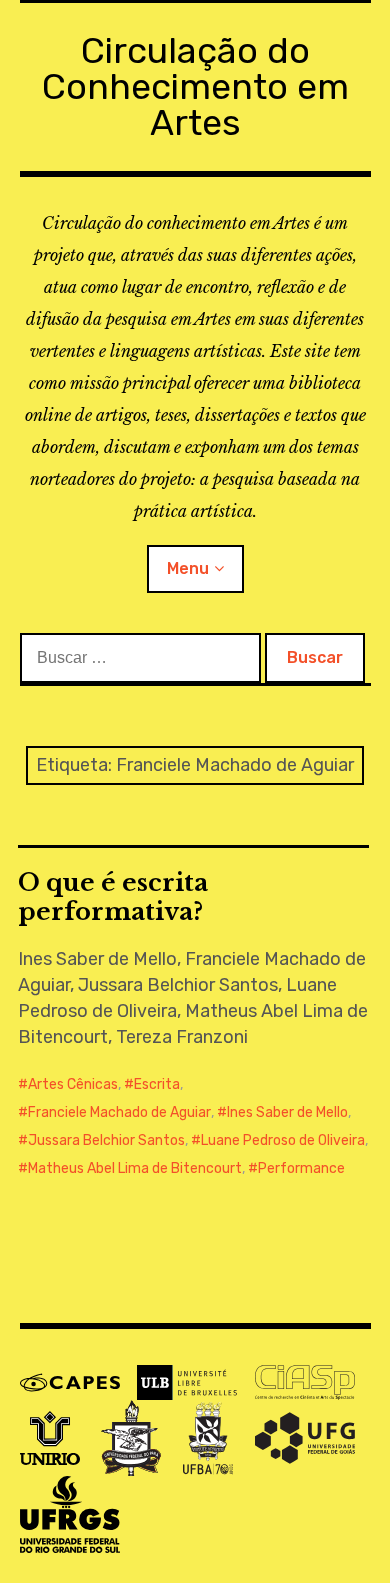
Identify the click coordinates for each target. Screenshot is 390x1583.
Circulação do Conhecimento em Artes (195, 86)
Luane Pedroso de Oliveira (283, 1140)
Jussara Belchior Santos (106, 1140)
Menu (188, 568)
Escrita (157, 1084)
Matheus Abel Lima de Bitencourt (135, 1168)
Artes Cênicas (73, 1084)
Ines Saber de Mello (287, 1112)
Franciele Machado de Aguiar (119, 1112)
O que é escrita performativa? (113, 897)
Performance (301, 1168)
